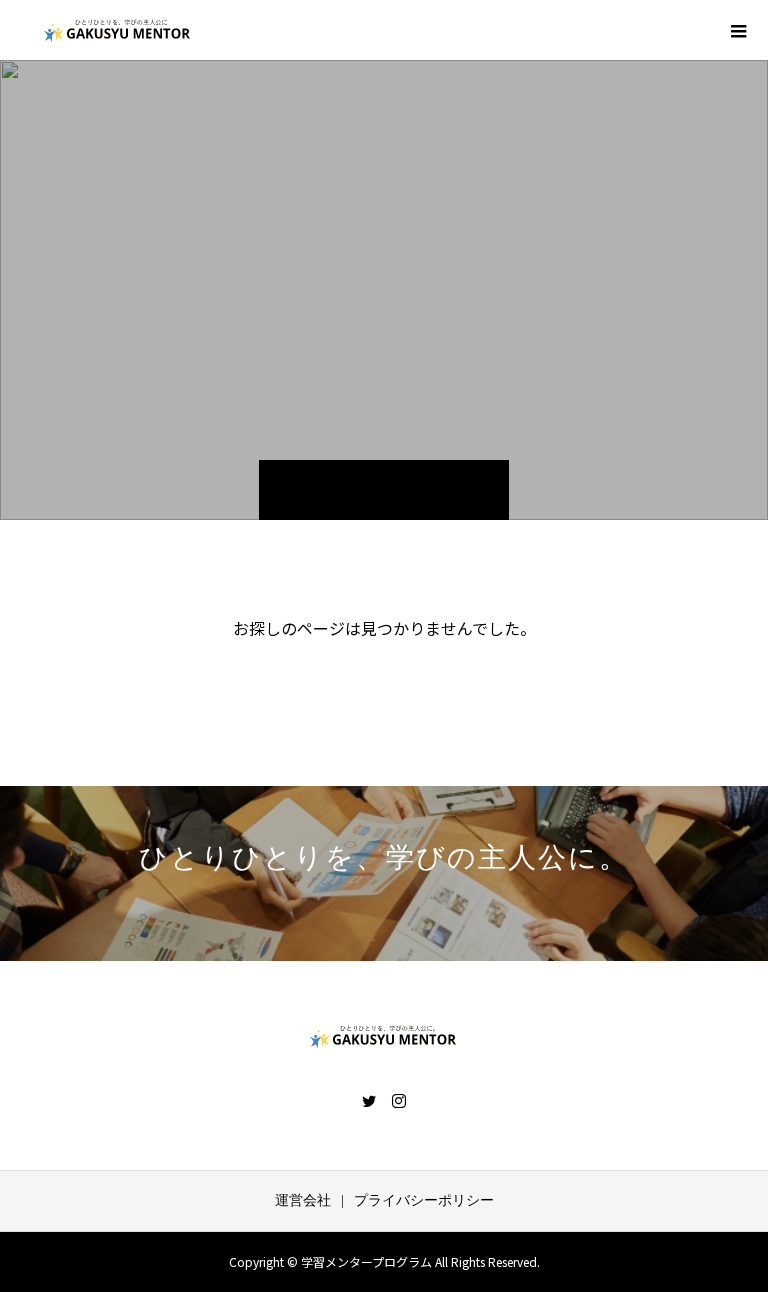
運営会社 (303, 1200)
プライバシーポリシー (424, 1200)
